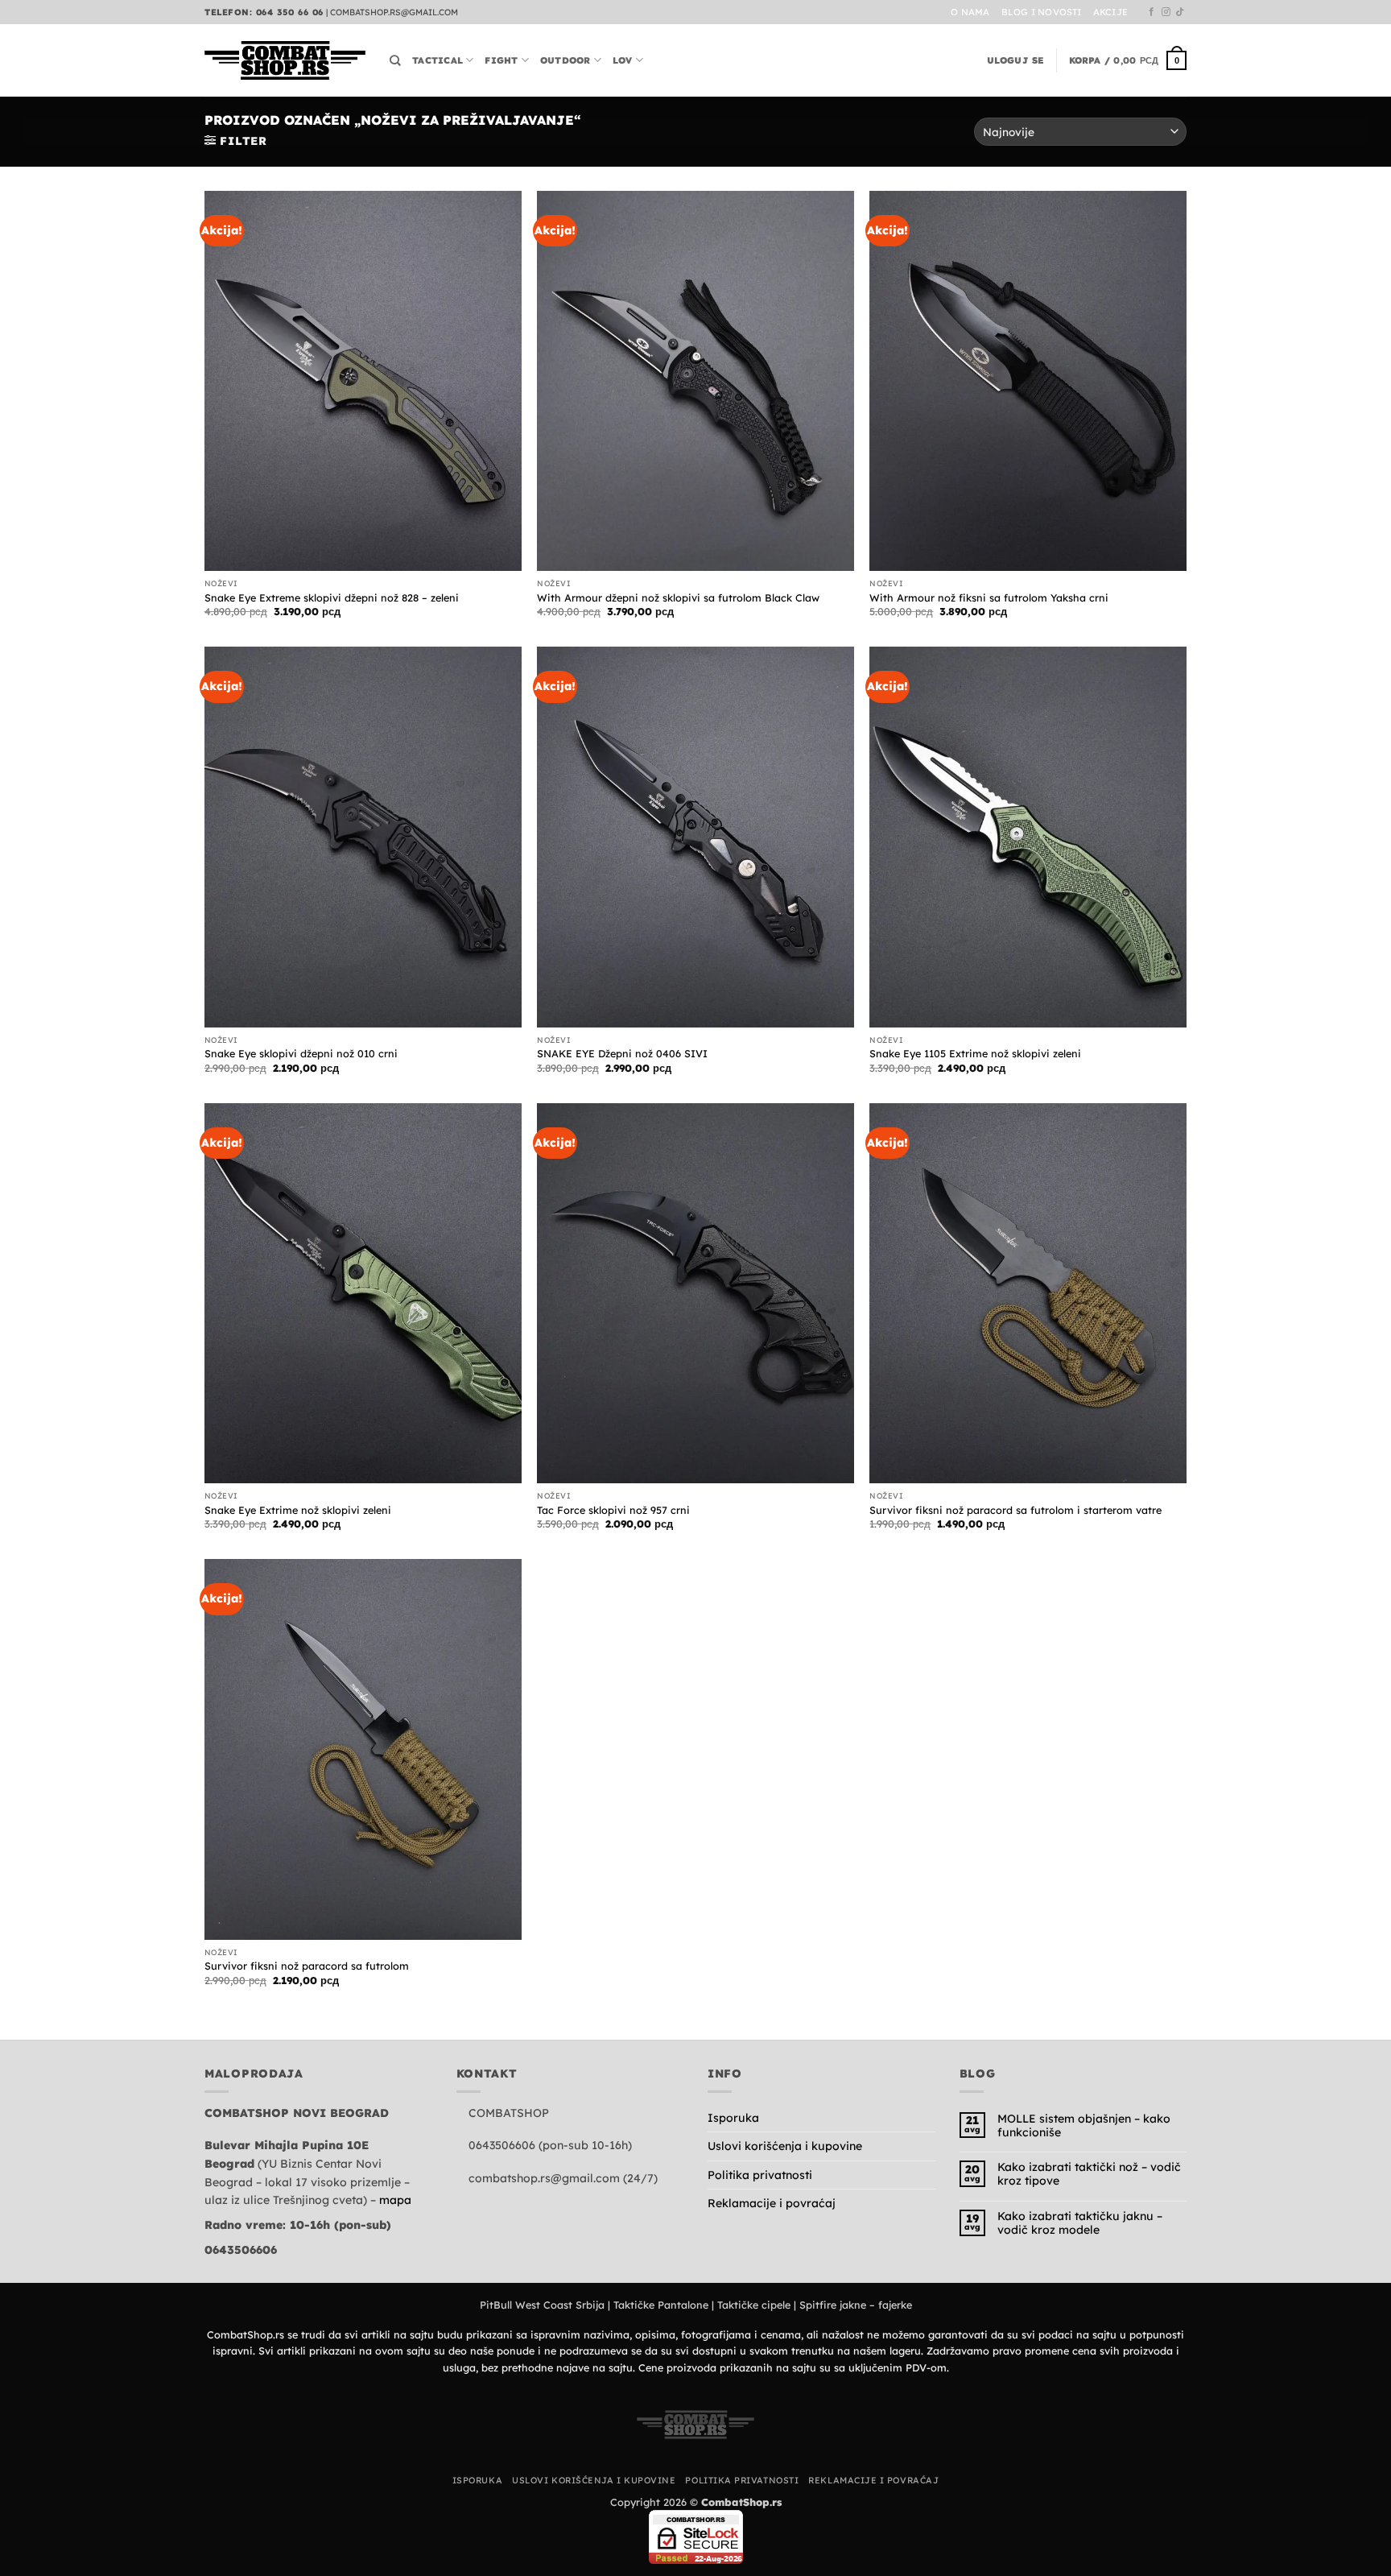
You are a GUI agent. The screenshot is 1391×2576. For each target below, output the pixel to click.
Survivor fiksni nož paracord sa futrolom (307, 1966)
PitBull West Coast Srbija (542, 2305)
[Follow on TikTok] (1180, 12)
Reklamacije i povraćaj (772, 2203)
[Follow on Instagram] (1166, 12)
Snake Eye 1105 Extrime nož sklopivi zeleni (975, 1053)
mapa (395, 2200)
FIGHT (501, 60)
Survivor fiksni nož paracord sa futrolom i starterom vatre (1015, 1510)
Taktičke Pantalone (661, 2305)
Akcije (1110, 12)
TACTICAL (438, 60)
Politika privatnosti (760, 2175)
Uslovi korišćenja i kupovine (785, 2146)
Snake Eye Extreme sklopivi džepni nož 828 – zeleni (332, 597)
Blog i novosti (1042, 12)
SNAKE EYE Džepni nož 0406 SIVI (622, 1053)
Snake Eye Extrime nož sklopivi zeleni (298, 1510)
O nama (970, 12)
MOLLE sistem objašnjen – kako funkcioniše (1084, 2126)
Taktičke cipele (754, 2305)
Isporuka (733, 2118)
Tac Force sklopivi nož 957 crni (613, 1510)
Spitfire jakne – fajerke (856, 2305)
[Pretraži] (395, 60)
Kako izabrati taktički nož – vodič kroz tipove (1089, 2174)
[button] (1016, 60)
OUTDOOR (565, 60)
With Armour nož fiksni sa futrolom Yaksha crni (989, 597)
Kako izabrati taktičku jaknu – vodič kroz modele (1080, 2223)
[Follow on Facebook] (1152, 12)
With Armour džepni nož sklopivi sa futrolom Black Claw (678, 597)
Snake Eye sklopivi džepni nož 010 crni (301, 1053)
